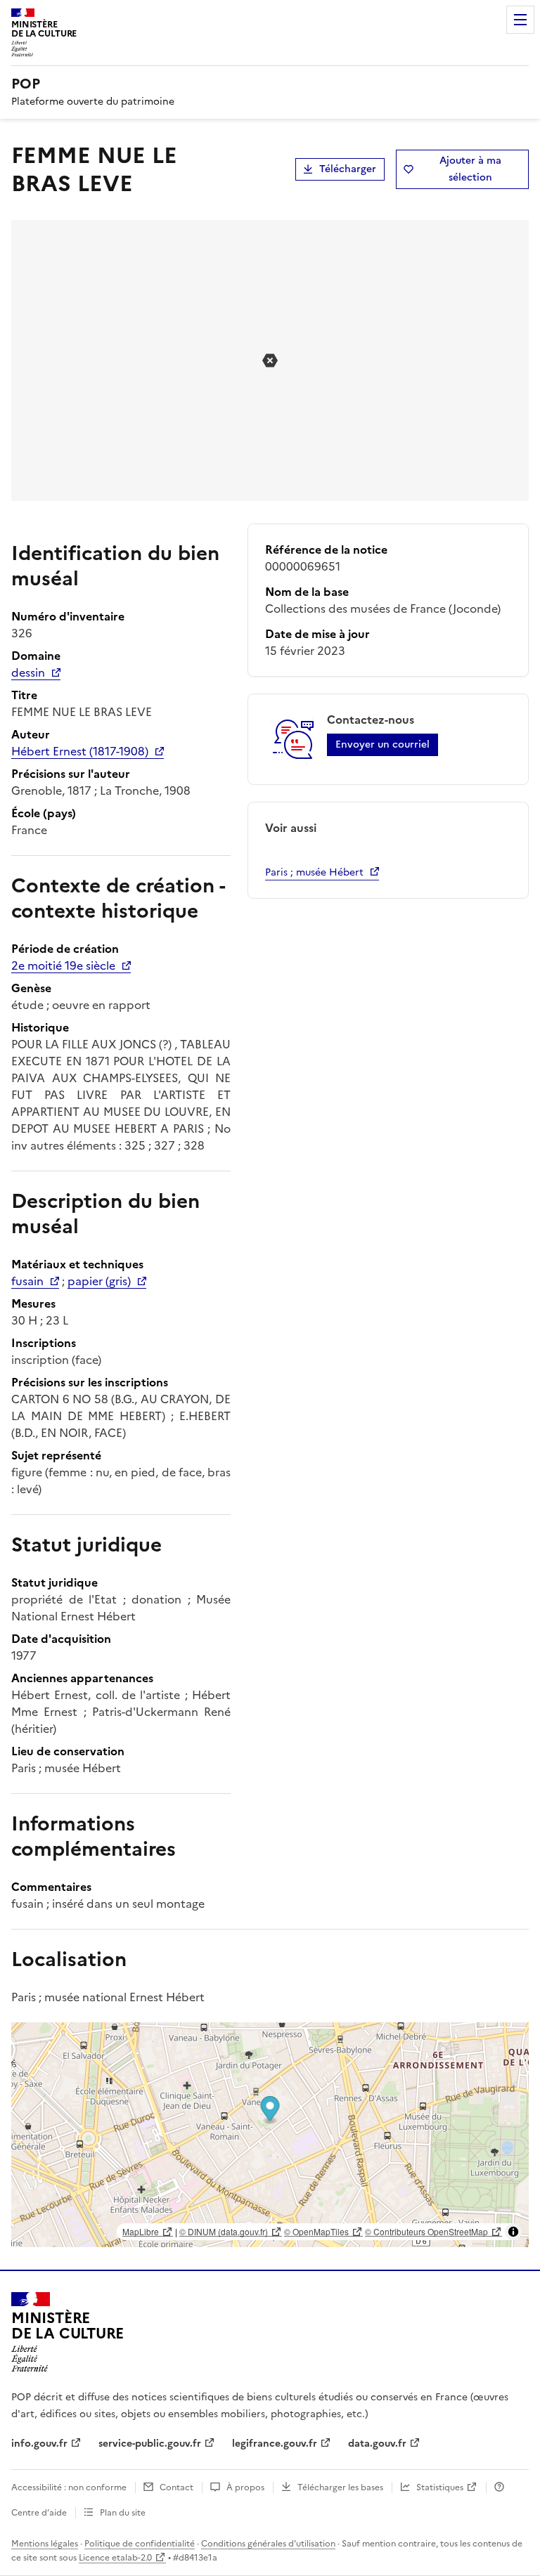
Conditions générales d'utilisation (268, 2544)
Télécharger (348, 169)
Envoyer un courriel (382, 744)
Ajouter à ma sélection (470, 169)
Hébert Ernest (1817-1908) (80, 751)
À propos (245, 2487)
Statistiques (440, 2487)
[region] (270, 2135)
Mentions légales (45, 2544)
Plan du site (123, 2513)
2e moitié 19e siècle (63, 965)
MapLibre (141, 2231)
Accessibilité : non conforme (69, 2487)
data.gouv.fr (377, 2444)
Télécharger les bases (340, 2487)
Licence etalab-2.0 (115, 2558)
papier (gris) (99, 1281)
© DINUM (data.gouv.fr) (224, 2231)
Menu (520, 20)
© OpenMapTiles (316, 2231)
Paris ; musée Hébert (314, 872)
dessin (28, 672)
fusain (27, 1281)
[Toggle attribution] (513, 2232)
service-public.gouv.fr (150, 2444)
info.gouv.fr (39, 2444)
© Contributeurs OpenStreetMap (426, 2231)
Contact (176, 2487)
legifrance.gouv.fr (275, 2444)
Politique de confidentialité (140, 2544)
